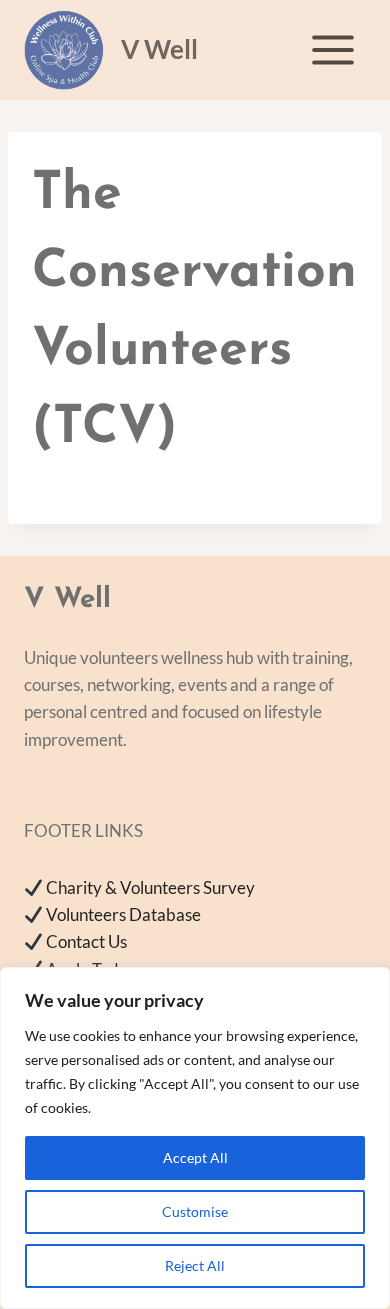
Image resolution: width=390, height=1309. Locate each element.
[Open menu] (332, 49)
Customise (195, 1211)
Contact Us (86, 941)
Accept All (195, 1157)
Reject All (195, 1265)
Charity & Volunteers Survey (150, 887)
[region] (195, 1138)
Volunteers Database (123, 914)
